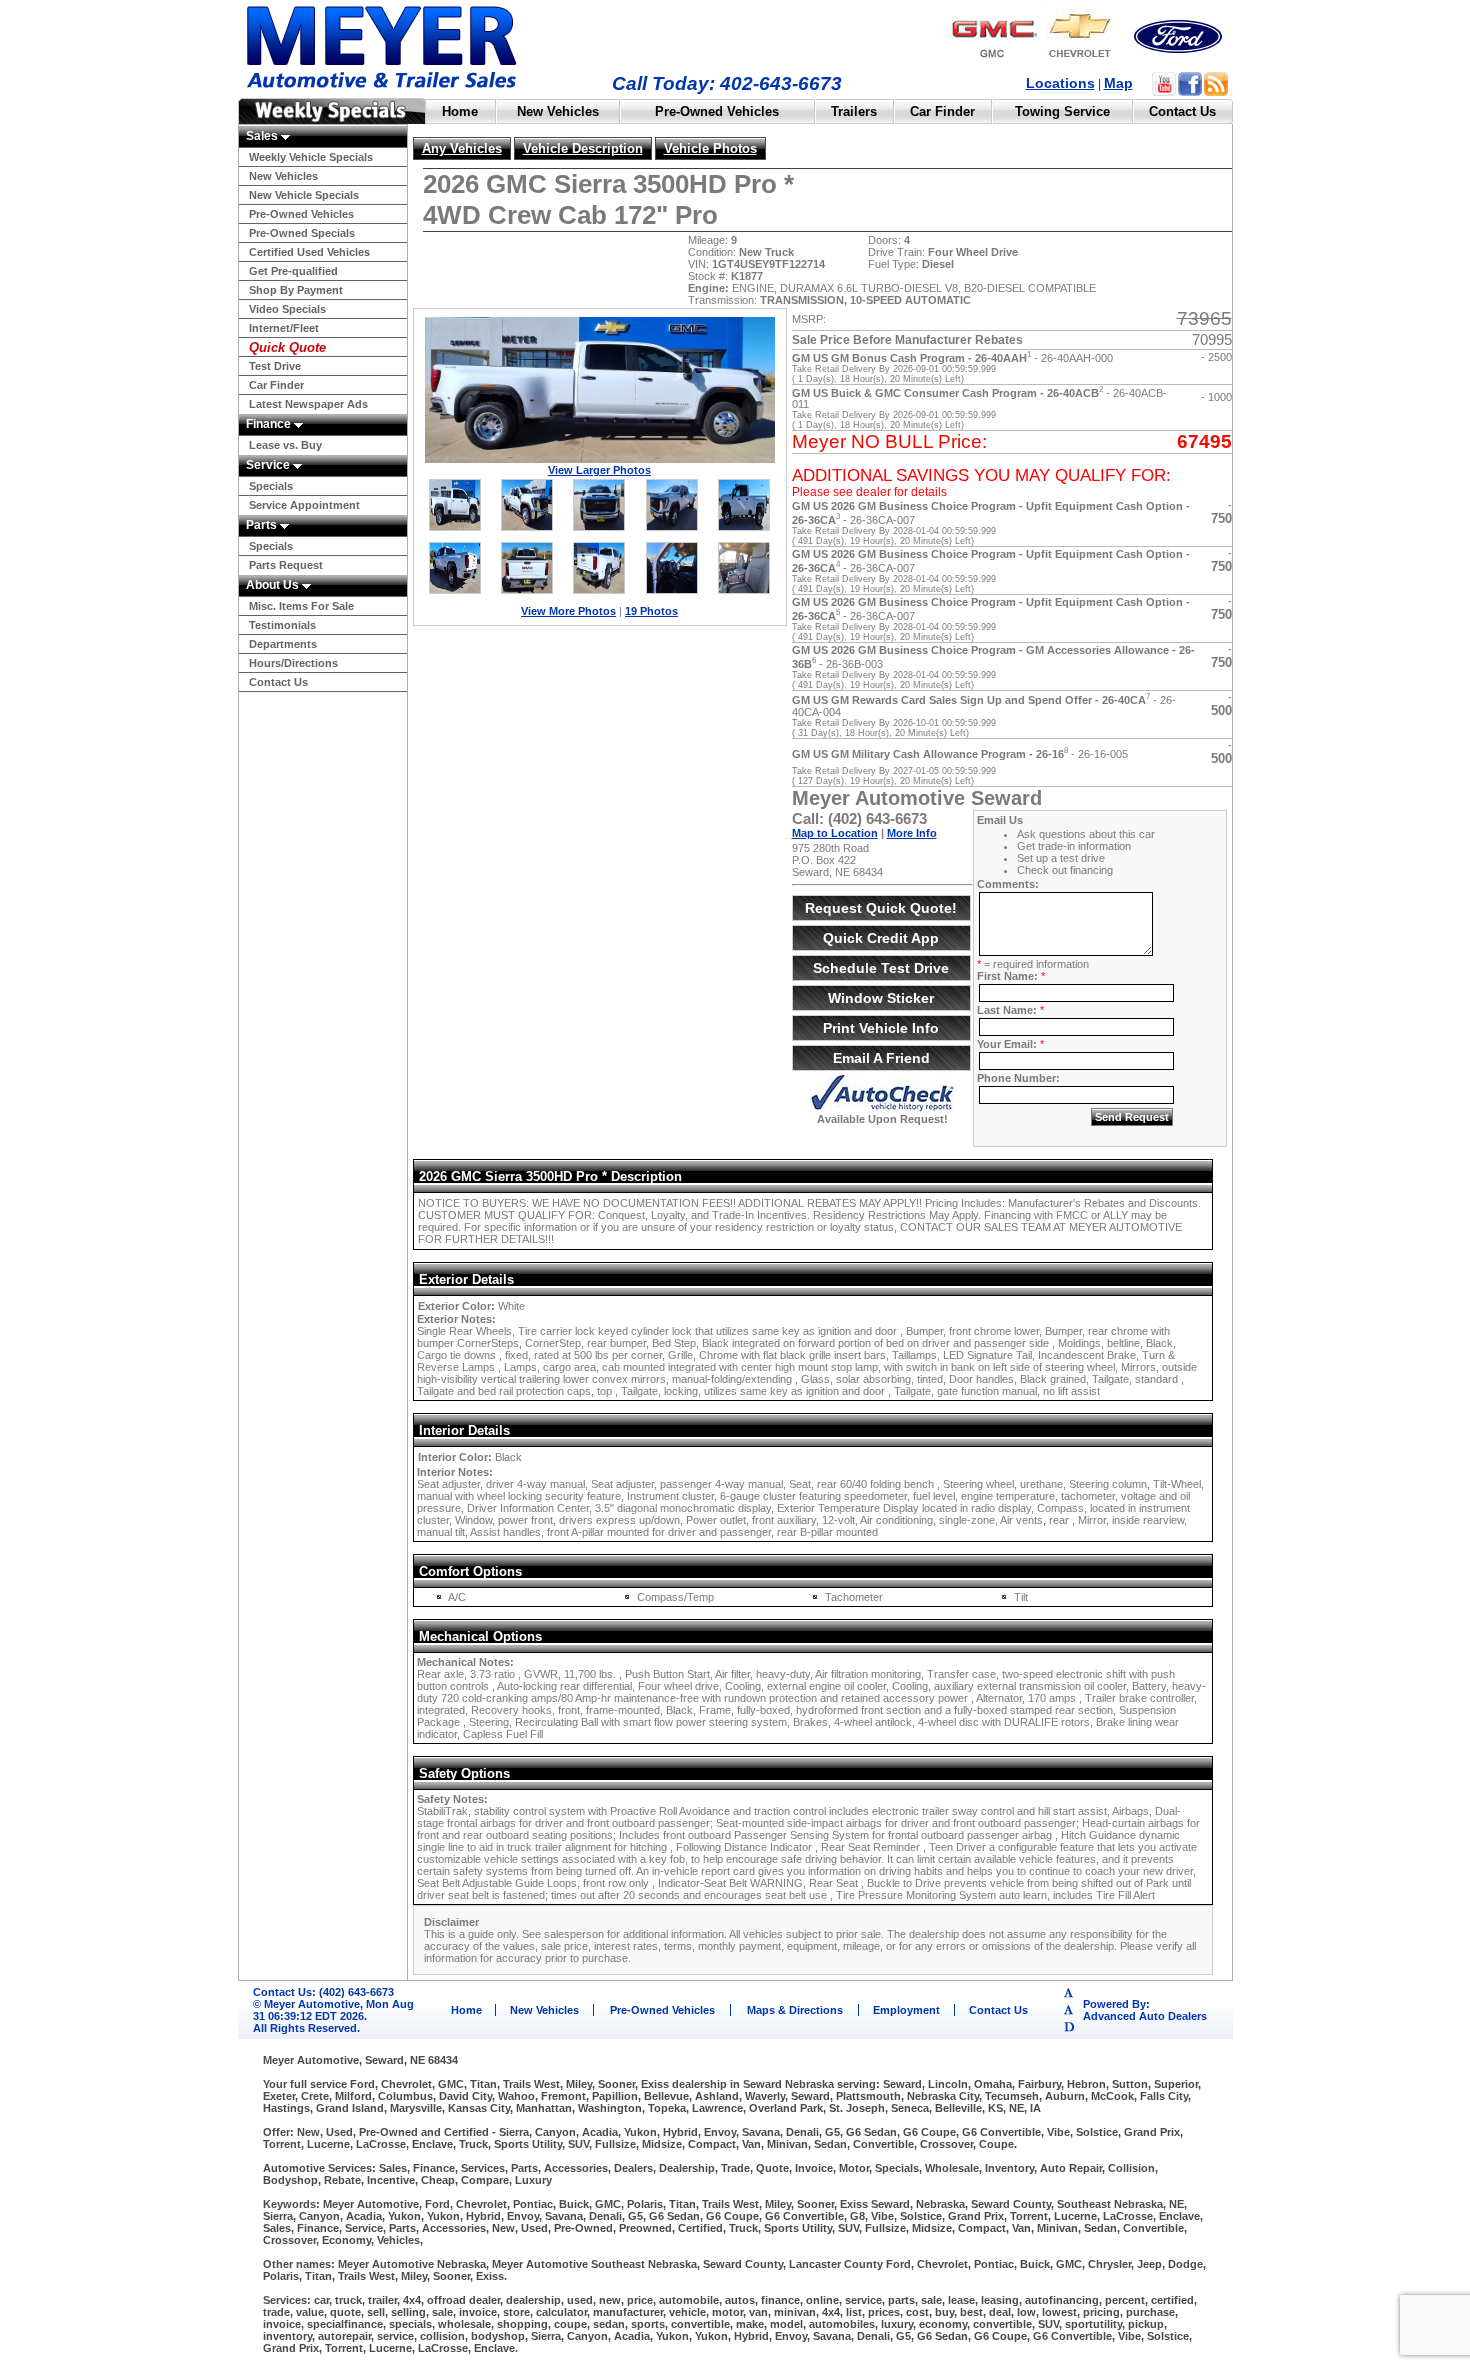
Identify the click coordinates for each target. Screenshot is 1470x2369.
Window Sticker (881, 998)
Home (460, 111)
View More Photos (568, 611)
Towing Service (1062, 111)
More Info (912, 833)
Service (269, 465)
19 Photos (651, 611)
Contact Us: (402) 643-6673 (323, 1992)
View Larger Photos (599, 470)
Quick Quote (287, 347)
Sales (263, 136)
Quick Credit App (881, 938)
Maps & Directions (795, 2010)
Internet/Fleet (284, 328)
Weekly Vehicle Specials (311, 157)
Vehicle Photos (710, 148)
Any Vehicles (462, 148)
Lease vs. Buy (285, 445)
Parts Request (286, 565)
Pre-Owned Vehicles (717, 111)
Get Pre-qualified (293, 271)
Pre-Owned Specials (302, 233)
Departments (283, 644)
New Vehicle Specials (304, 195)
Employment (906, 2010)
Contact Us (1182, 111)
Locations (1060, 83)
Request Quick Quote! (881, 908)
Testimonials (282, 625)
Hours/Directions (293, 663)
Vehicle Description (583, 148)
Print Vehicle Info (881, 1028)
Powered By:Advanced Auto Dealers (1145, 2010)
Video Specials (287, 309)
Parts (263, 525)
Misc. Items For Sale (301, 606)
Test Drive (275, 366)
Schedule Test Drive (881, 968)
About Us (274, 585)
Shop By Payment (296, 290)
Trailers (854, 111)
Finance (270, 424)
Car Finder (942, 111)
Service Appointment (304, 505)
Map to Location (835, 833)
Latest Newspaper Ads (308, 404)
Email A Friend (881, 1058)
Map (1118, 83)
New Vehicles (558, 111)
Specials (271, 486)
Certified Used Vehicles (309, 252)
